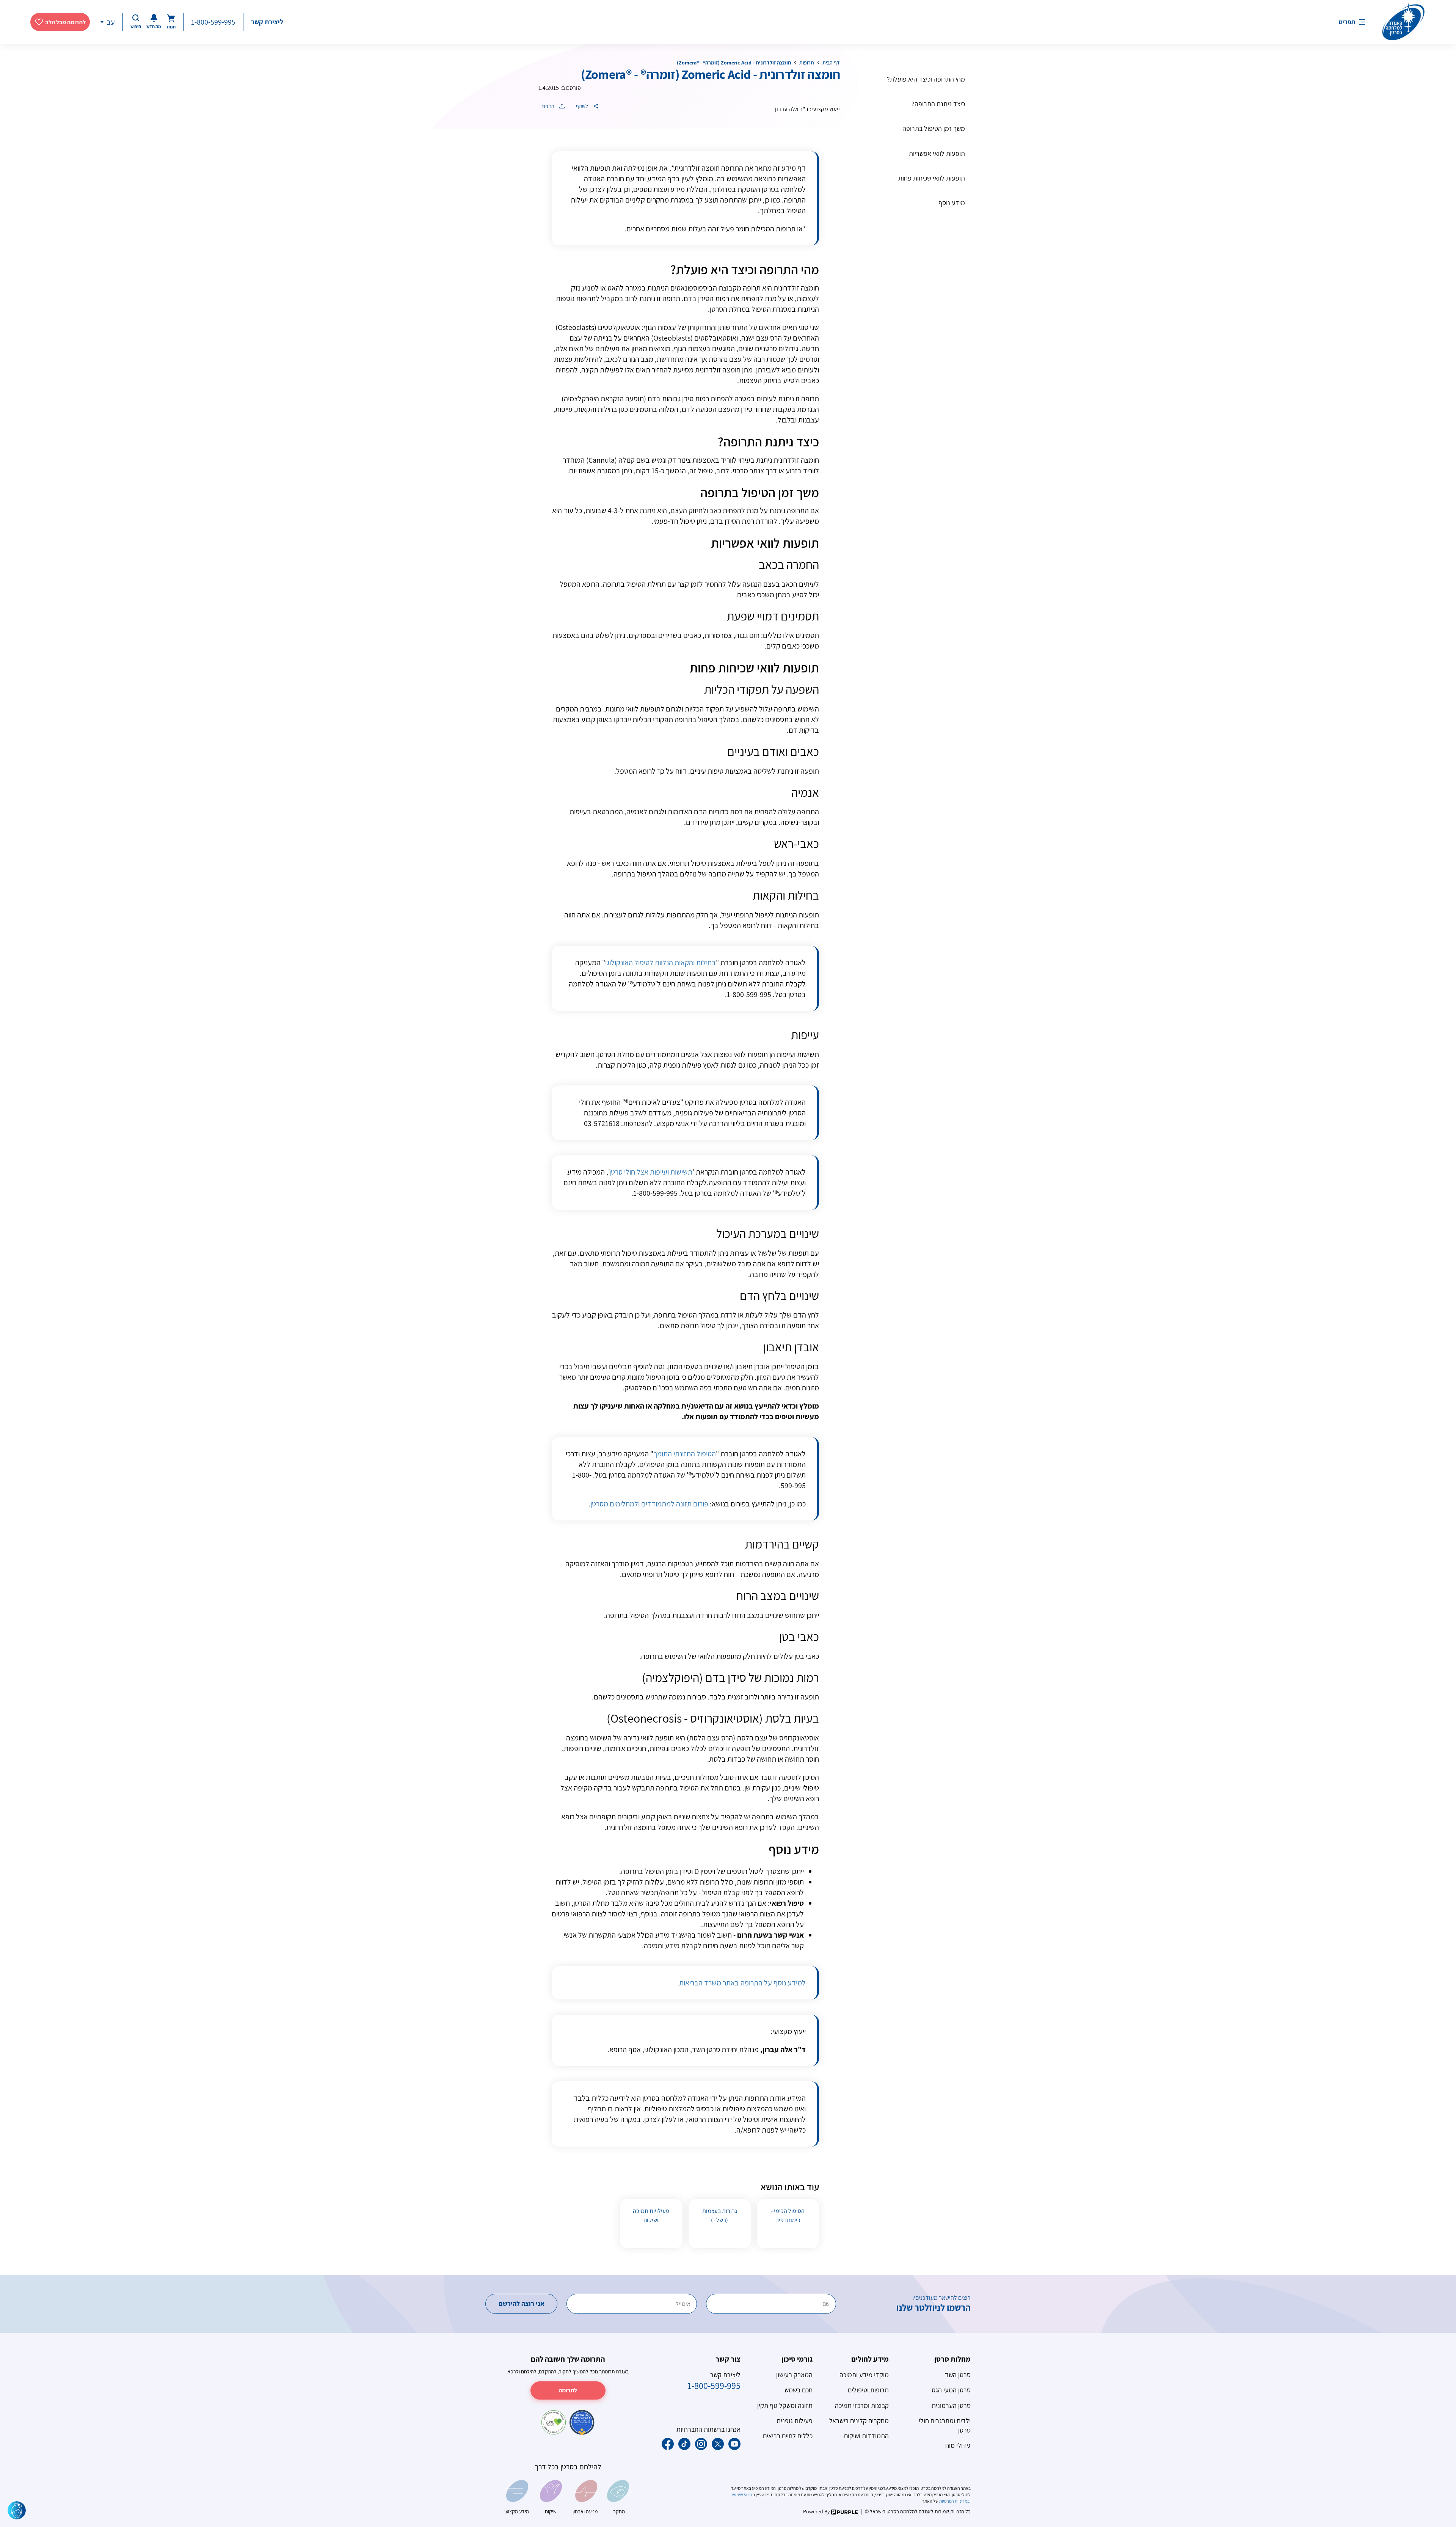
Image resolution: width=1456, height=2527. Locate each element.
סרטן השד (958, 2375)
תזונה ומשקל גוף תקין (785, 2405)
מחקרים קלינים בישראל (859, 2421)
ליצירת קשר (267, 22)
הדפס (549, 106)
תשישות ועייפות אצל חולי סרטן (651, 1172)
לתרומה (568, 2390)
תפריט (1347, 22)
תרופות (807, 63)
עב (111, 22)
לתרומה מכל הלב (65, 22)
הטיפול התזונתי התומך (685, 1454)
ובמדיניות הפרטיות (955, 2501)
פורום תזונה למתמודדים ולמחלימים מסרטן (649, 1504)
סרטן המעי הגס (951, 2390)
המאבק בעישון (794, 2375)
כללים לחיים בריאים (788, 2436)
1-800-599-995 (213, 22)
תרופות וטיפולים (868, 2390)
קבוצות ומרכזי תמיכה (862, 2405)
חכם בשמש (799, 2390)
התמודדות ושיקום (866, 2436)
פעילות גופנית (795, 2421)
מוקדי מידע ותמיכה (864, 2375)
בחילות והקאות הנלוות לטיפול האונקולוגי (661, 963)
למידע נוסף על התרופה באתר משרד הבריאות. (741, 1983)
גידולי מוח (958, 2445)
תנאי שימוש (742, 2495)
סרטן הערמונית (951, 2405)
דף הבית (831, 63)
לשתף (583, 106)
